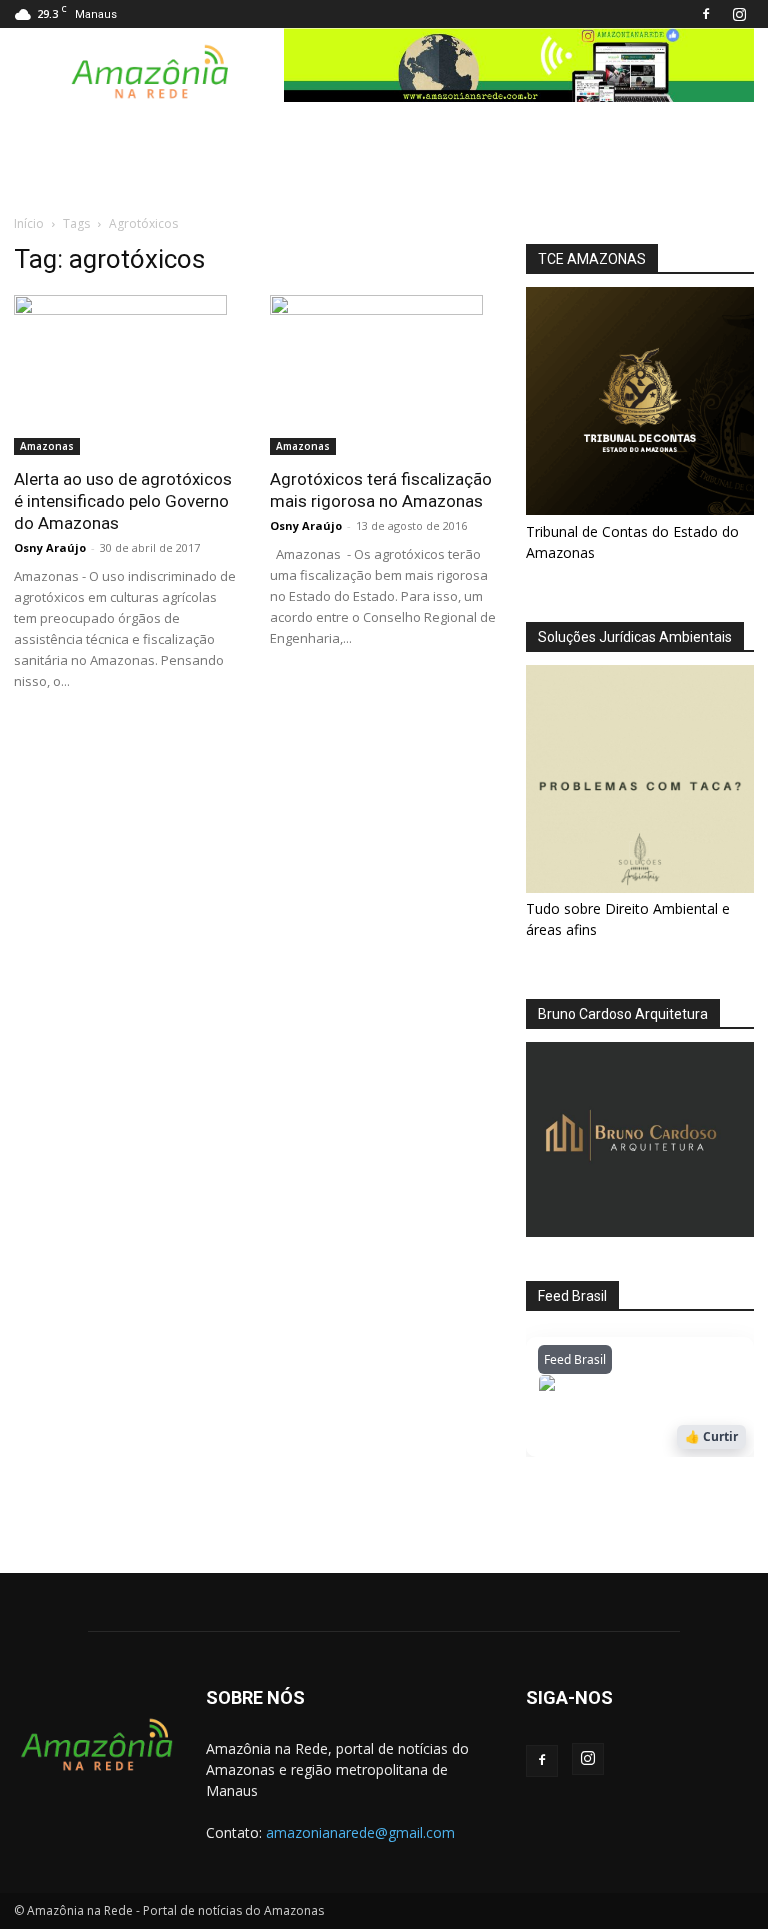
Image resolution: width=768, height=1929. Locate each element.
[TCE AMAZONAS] (640, 401)
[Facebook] (706, 14)
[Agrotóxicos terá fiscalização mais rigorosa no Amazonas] (384, 375)
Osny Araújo (50, 547)
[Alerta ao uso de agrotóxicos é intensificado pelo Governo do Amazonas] (128, 375)
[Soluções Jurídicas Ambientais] (640, 887)
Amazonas (47, 446)
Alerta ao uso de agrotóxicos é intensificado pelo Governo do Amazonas (123, 501)
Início (29, 223)
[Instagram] (739, 14)
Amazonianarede (652, 1387)
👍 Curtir (711, 1436)
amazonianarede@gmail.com (360, 1832)
